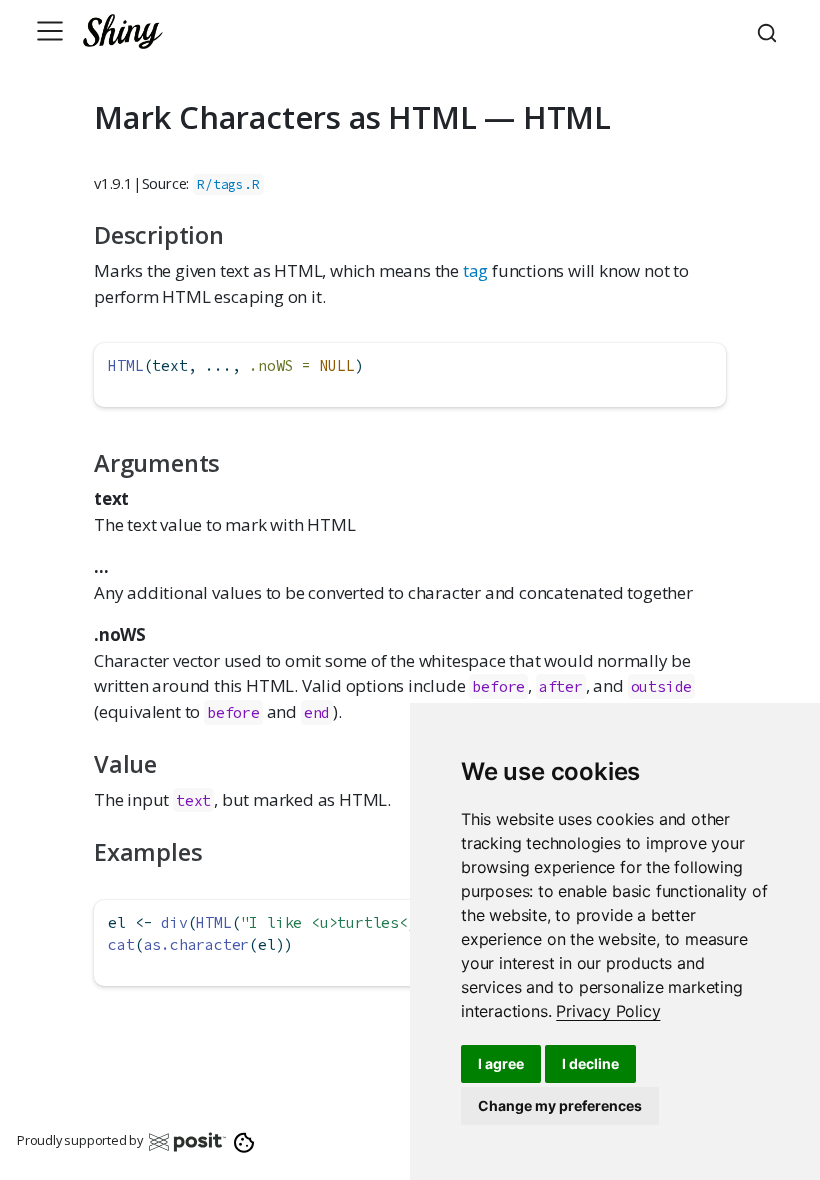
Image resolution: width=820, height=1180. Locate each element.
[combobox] (770, 31)
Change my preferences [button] (560, 1105)
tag (475, 270)
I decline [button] (590, 1063)
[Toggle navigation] (50, 31)
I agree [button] (501, 1063)
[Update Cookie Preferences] (244, 1141)
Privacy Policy (608, 1011)
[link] (608, 1011)
